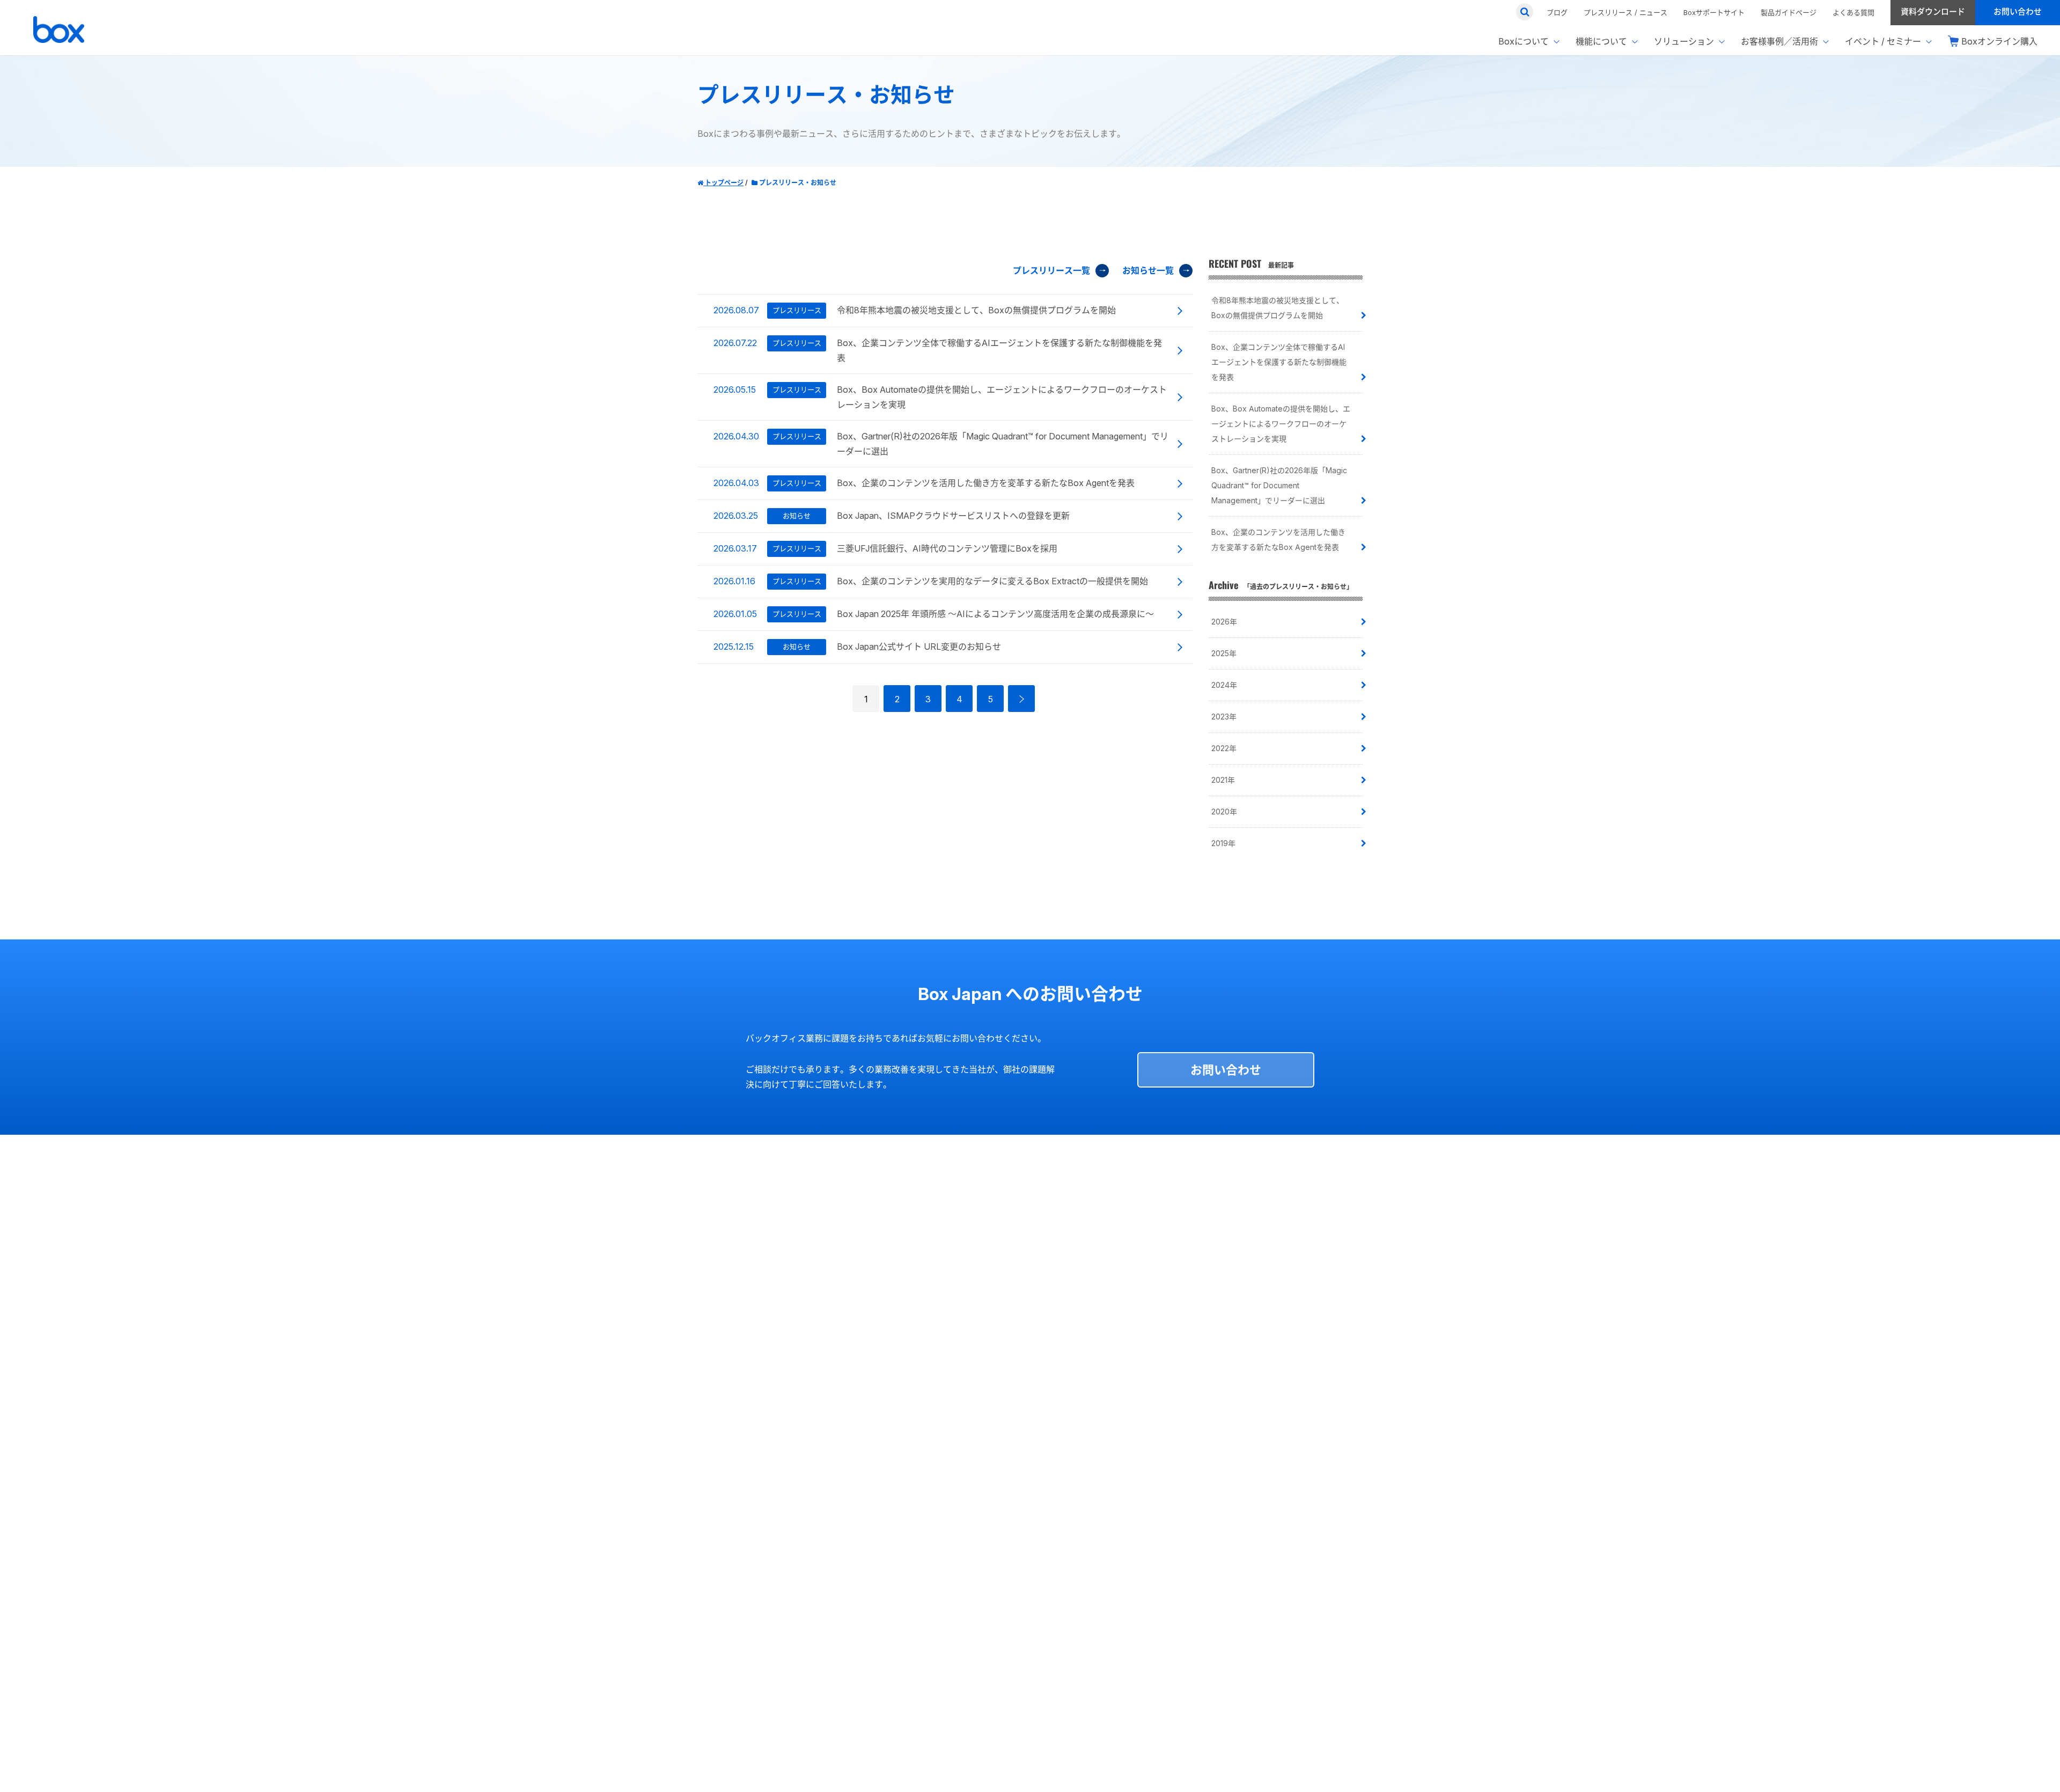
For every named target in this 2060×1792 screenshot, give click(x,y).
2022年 (1224, 748)
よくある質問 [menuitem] (1853, 12)
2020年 (1224, 811)
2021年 (1223, 780)
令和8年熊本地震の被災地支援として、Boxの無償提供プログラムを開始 (1278, 308)
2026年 (1224, 622)
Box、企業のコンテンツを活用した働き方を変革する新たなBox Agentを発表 (1278, 539)
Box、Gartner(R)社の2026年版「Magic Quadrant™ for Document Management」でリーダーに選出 (1279, 485)
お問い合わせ (1226, 1070)
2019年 (1223, 843)
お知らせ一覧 (1148, 270)
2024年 (1224, 685)
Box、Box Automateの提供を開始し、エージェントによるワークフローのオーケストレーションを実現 (1281, 424)
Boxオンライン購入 (1999, 41)
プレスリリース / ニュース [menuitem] (1625, 12)
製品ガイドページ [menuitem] (1789, 12)
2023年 (1224, 717)
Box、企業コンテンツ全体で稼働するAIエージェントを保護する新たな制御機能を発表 (1279, 362)
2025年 (1224, 653)
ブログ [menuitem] (1557, 12)
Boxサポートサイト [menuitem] (1714, 12)
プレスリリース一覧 (1051, 270)
